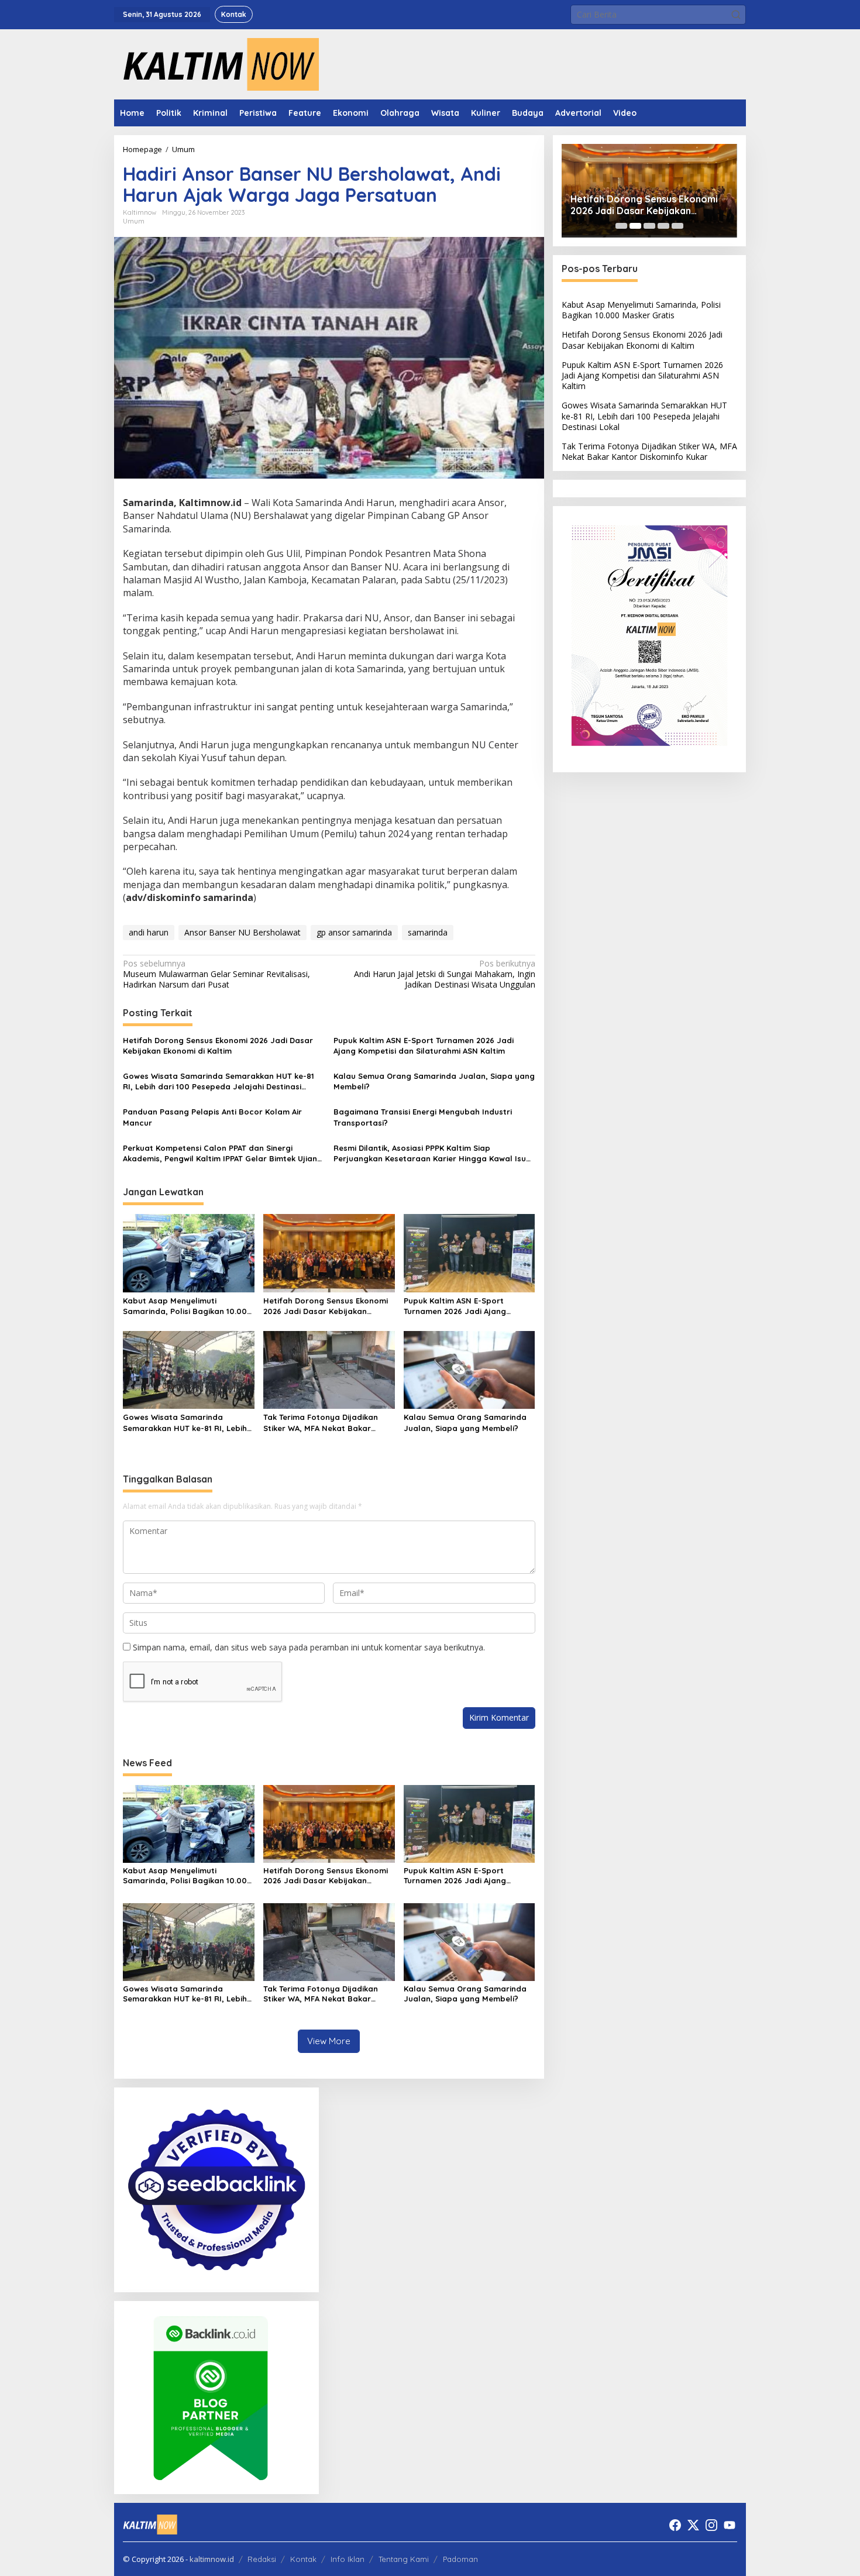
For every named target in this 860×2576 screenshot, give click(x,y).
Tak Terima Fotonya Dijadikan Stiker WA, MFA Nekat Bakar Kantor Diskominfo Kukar (321, 1423)
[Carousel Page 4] (663, 226)
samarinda (428, 932)
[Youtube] (730, 2525)
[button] (736, 15)
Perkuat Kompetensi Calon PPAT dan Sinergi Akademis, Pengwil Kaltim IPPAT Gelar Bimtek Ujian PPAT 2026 (220, 1153)
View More (329, 2041)
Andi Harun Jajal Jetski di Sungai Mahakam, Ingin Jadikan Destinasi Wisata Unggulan (444, 974)
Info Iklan (348, 2559)
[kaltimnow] (216, 63)
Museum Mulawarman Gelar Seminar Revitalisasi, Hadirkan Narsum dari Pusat (216, 974)
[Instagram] (711, 2525)
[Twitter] (693, 2525)
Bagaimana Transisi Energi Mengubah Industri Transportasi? (423, 1117)
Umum (134, 221)
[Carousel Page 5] (677, 226)
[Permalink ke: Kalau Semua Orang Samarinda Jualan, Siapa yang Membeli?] (469, 1369)
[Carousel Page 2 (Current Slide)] (635, 226)
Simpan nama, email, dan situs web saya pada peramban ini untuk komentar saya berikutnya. (309, 1647)
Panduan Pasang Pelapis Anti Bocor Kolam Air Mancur (212, 1117)
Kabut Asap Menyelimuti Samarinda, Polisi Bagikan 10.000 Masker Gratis (188, 1306)
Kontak (303, 2559)
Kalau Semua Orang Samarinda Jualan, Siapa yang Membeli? (434, 1081)
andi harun (149, 932)
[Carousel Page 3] (649, 226)
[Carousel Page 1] (621, 226)
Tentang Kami (404, 2559)
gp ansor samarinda (354, 932)
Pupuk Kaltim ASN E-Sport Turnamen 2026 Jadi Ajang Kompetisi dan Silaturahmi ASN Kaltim (424, 1045)
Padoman (460, 2559)
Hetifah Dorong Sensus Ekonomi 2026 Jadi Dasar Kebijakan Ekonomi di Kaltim (218, 1045)
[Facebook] (675, 2525)
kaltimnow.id (212, 2559)
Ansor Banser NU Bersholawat (242, 932)
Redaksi (262, 2559)
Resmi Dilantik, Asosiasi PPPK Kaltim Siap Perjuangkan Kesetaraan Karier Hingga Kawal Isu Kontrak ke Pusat (430, 1153)
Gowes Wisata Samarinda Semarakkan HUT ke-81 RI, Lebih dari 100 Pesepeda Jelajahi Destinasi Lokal (219, 1081)
